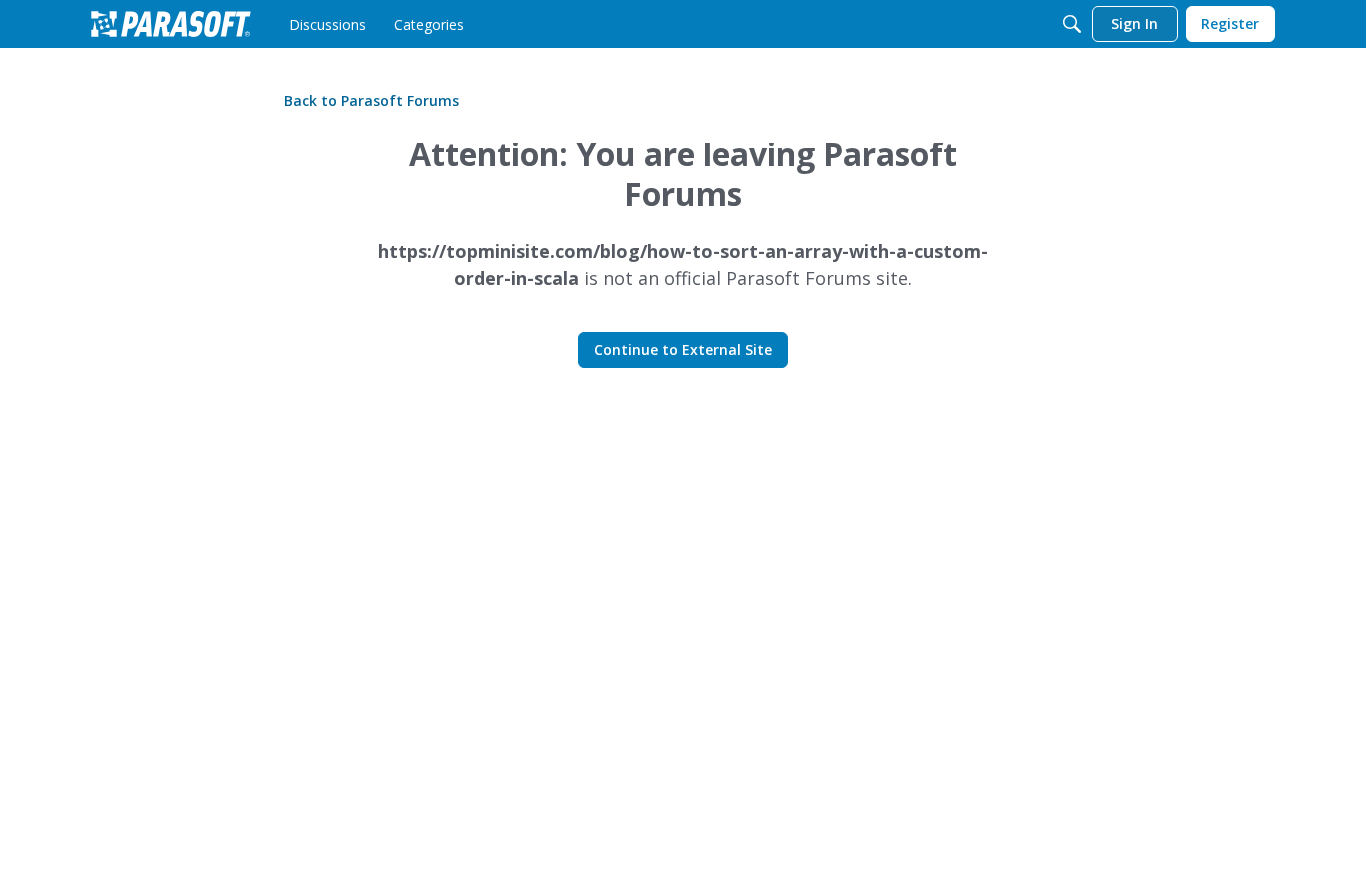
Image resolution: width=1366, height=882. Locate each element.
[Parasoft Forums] (171, 24)
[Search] (1072, 24)
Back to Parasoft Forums (371, 100)
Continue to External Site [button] (683, 349)
